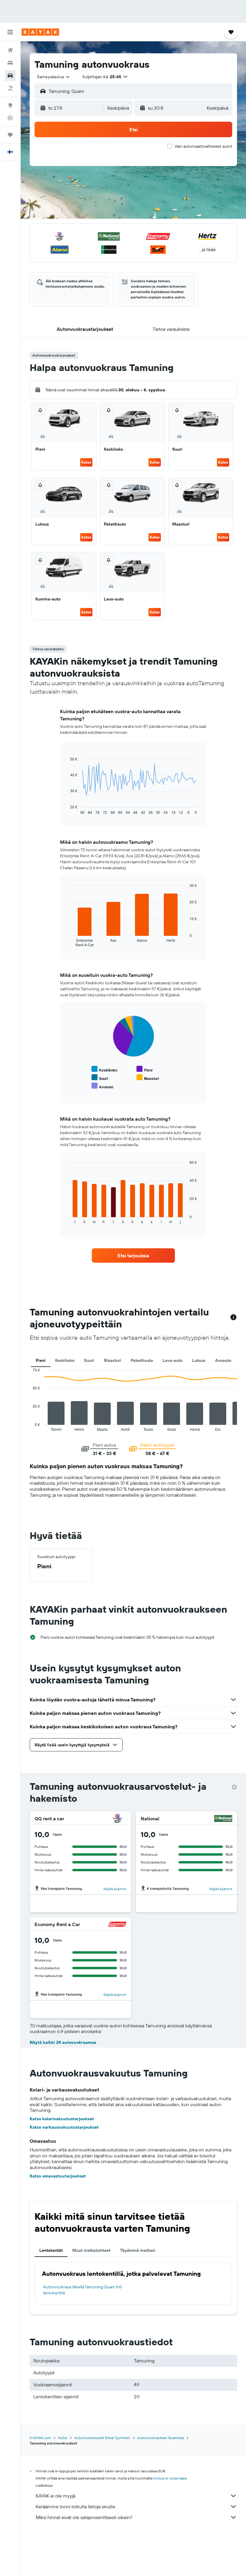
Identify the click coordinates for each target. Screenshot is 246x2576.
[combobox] (54, 77)
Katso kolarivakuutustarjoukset (62, 2119)
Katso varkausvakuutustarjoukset (64, 2127)
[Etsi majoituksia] (10, 63)
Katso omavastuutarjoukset (58, 2176)
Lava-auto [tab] (172, 1360)
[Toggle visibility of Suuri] (100, 1078)
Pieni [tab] (41, 1360)
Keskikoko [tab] (65, 1360)
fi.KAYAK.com (40, 2438)
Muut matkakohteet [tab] (91, 2250)
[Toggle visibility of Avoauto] (102, 1086)
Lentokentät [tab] (51, 2250)
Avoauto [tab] (223, 1360)
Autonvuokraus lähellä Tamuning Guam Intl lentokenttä (82, 2290)
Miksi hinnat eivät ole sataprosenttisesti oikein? (84, 2517)
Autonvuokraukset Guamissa (161, 2438)
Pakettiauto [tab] (142, 1360)
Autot (63, 2438)
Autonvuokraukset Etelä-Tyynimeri (102, 2438)
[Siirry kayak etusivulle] (40, 32)
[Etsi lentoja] (10, 50)
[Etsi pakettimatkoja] (10, 88)
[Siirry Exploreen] (10, 105)
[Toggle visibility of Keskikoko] (104, 1069)
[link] (133, 1255)
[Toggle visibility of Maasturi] (148, 1078)
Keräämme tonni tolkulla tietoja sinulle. (76, 2506)
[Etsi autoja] (10, 76)
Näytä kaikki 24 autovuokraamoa (63, 2042)
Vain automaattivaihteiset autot (203, 146)
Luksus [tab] (199, 1360)
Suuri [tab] (89, 1360)
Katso (86, 462)
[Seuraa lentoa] (10, 118)
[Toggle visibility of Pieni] (144, 1069)
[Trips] (10, 135)
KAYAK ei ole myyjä (55, 2496)
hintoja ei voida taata (170, 2478)
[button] (10, 32)
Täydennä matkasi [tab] (138, 2250)
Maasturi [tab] (112, 1360)
